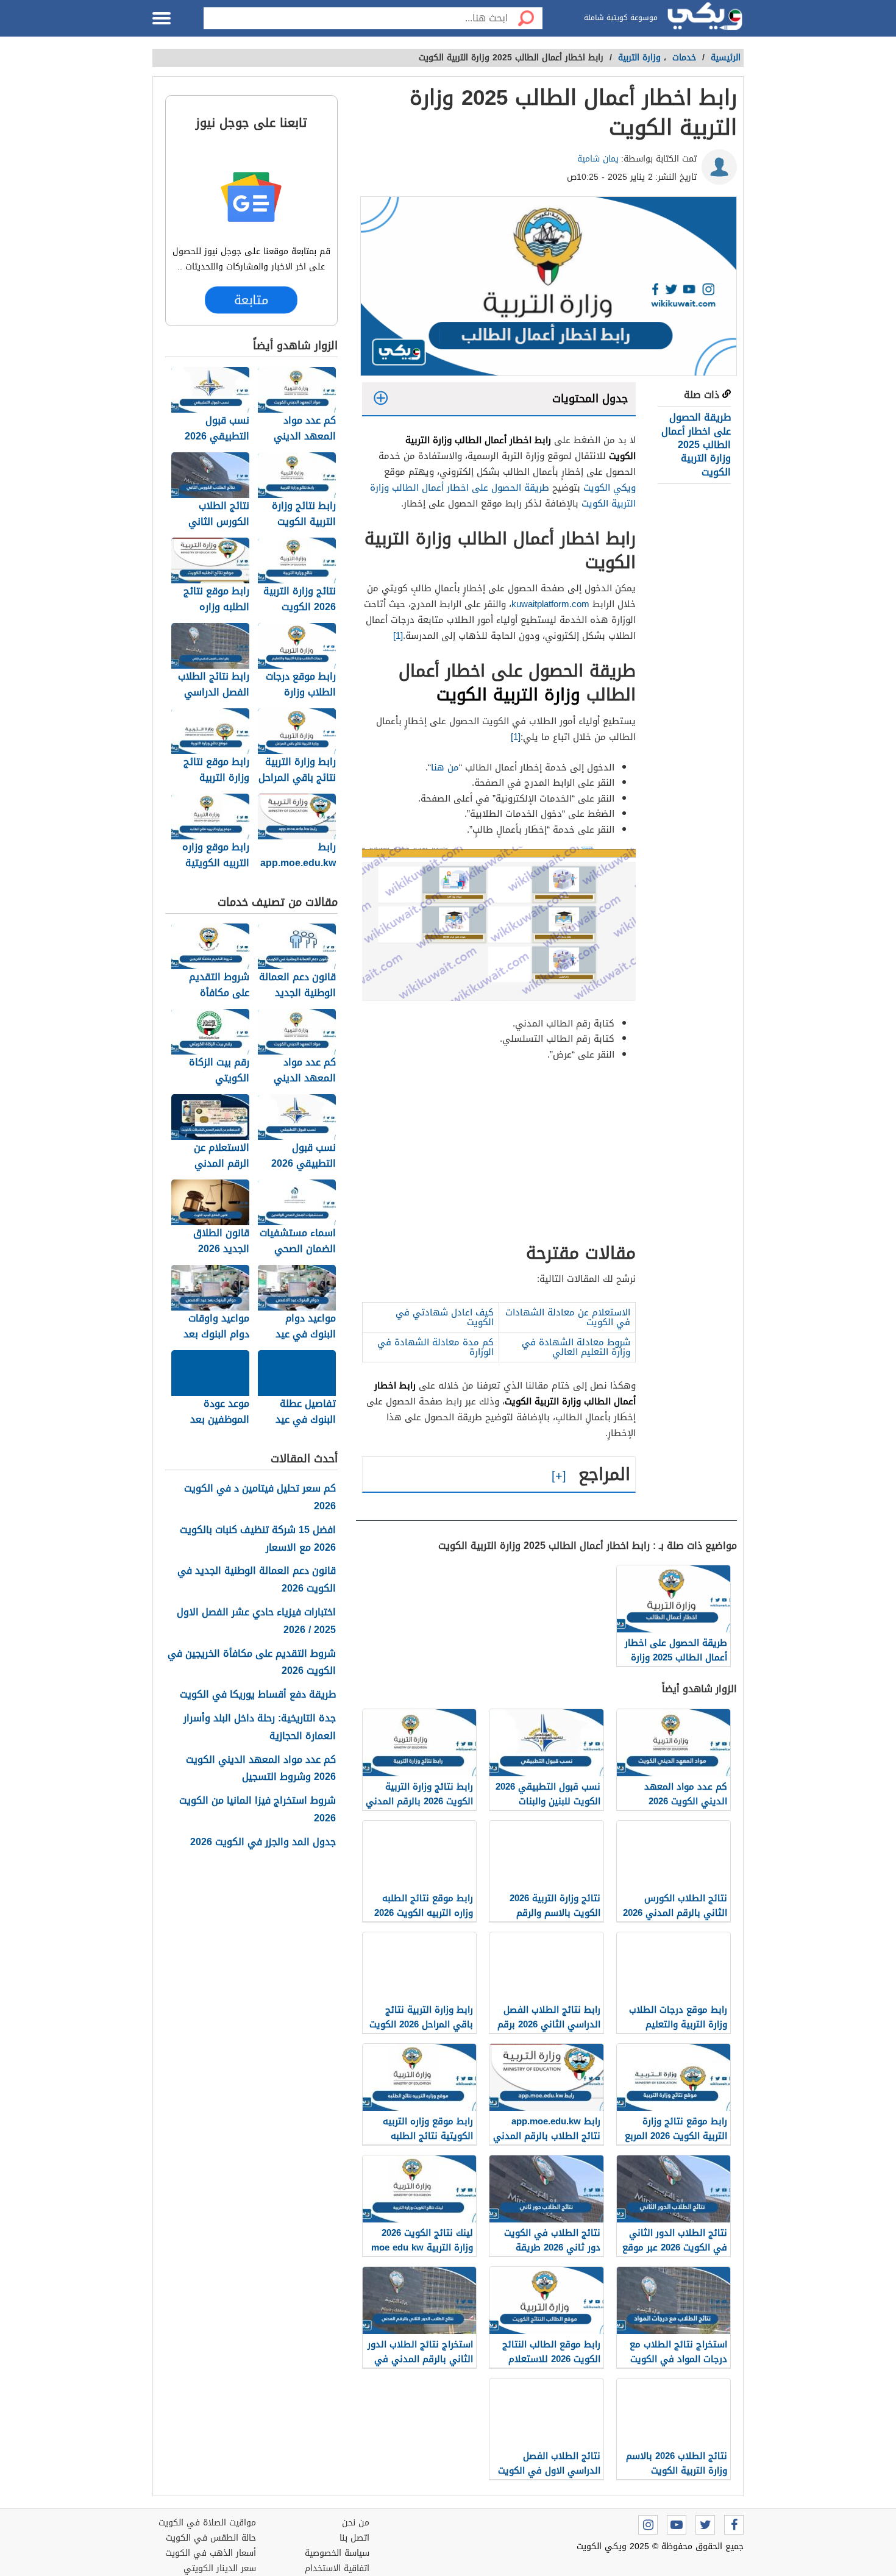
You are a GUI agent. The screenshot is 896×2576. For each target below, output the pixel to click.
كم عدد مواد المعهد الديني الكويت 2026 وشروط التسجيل (261, 1769)
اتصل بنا (354, 2538)
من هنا (445, 767)
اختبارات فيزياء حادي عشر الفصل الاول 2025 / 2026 (256, 1621)
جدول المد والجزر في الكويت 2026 (263, 1842)
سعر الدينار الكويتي (220, 2568)
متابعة (251, 300)
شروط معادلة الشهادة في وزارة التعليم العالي (576, 1347)
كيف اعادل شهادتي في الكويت (445, 1317)
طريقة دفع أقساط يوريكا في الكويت (258, 1695)
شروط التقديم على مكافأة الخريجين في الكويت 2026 (252, 1663)
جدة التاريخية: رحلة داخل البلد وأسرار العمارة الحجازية (260, 1727)
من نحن (356, 2523)
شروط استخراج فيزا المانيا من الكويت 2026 (258, 1810)
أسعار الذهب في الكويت (211, 2553)
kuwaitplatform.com (550, 604)
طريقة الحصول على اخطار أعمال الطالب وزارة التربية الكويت (503, 496)
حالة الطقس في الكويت (211, 2538)
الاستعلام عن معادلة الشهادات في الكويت (568, 1317)
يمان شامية (598, 159)
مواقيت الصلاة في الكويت (207, 2523)
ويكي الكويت (610, 488)
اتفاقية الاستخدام (337, 2568)
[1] (398, 636)
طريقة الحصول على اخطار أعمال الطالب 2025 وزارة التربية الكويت (696, 445)
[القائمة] (162, 18)
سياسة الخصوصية (337, 2553)
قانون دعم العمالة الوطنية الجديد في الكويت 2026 (257, 1580)
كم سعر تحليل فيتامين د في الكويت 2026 (260, 1498)
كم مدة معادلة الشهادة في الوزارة (436, 1347)
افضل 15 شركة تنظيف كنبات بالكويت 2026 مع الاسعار (258, 1539)
